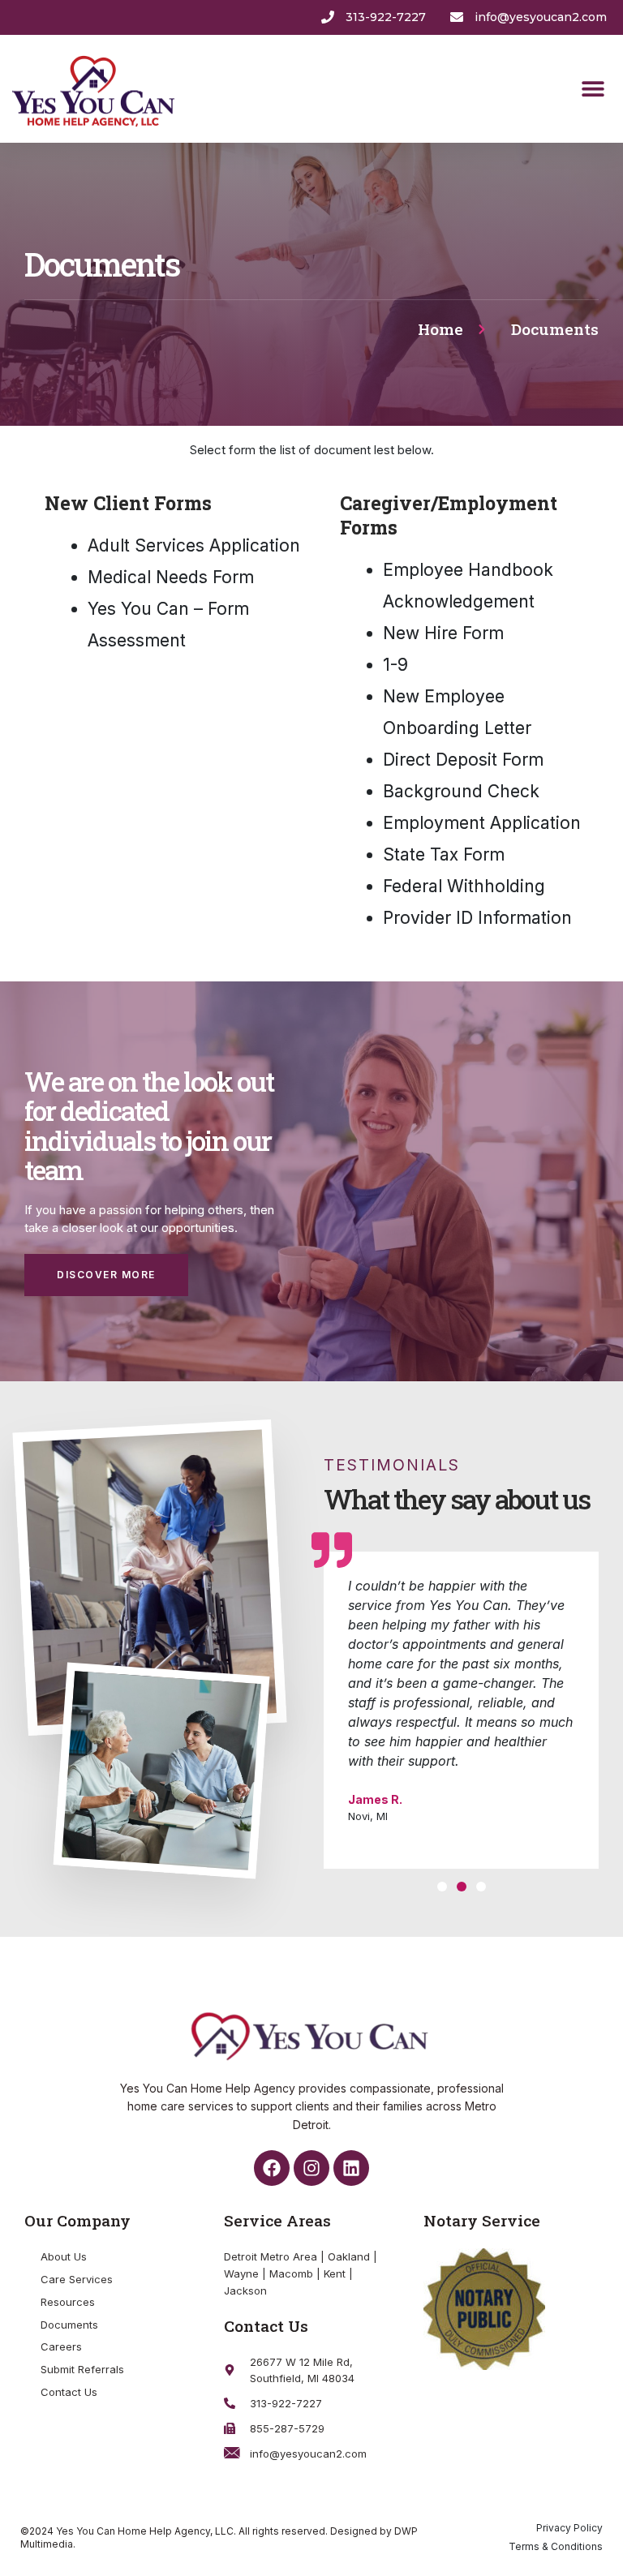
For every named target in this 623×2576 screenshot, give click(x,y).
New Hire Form (443, 633)
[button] (593, 89)
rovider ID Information (477, 918)
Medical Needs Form (171, 577)
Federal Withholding (464, 886)
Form (481, 854)
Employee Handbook (468, 570)
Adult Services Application (194, 545)
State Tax (421, 854)
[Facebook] (272, 2168)
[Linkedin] (351, 2168)
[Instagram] (311, 2168)
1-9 (395, 665)
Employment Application (482, 823)
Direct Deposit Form (463, 760)
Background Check (461, 791)
